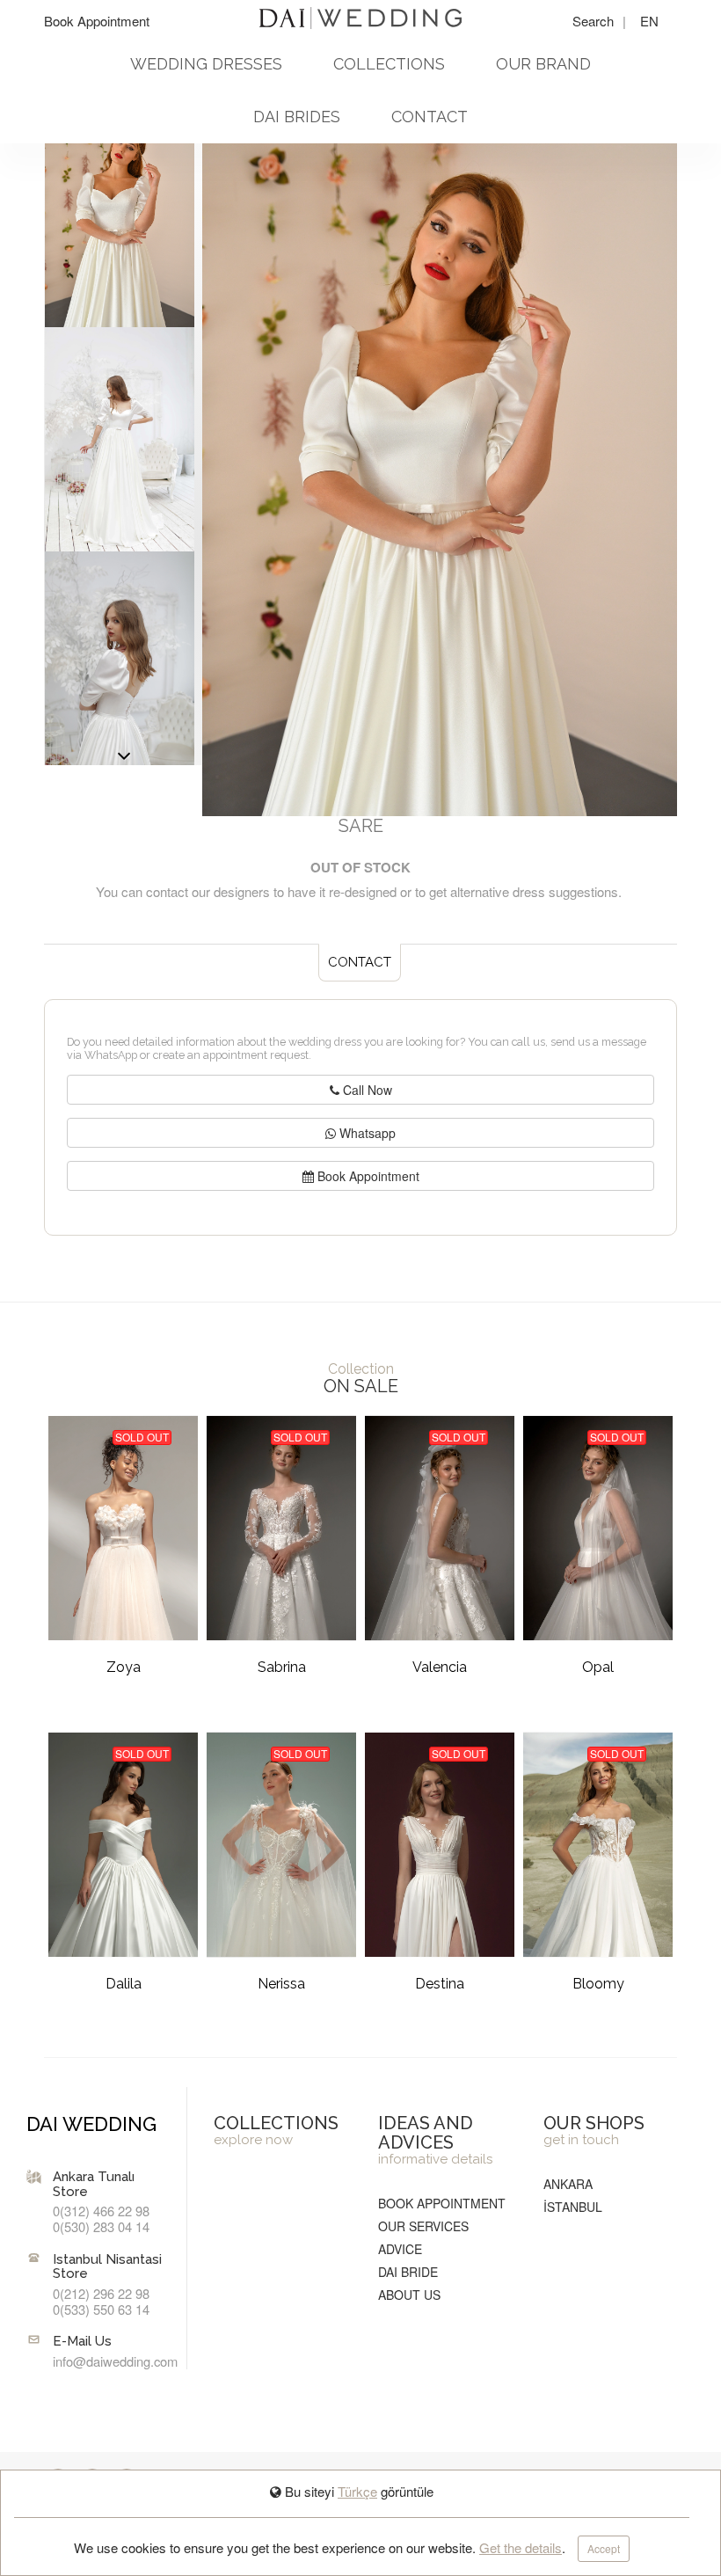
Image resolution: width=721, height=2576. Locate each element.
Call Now (366, 1090)
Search (595, 21)
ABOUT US (409, 2295)
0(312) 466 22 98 (101, 2211)
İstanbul (573, 2207)
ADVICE (400, 2249)
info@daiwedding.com (115, 2361)
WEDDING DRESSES (206, 64)
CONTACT (430, 117)
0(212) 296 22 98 (101, 2293)
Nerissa (281, 1984)
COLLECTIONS (389, 64)
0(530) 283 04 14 (101, 2226)
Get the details (521, 2547)
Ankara (568, 2184)
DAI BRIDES (297, 117)
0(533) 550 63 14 (101, 2309)
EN (649, 21)
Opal (598, 1667)
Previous (124, 761)
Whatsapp (366, 1133)
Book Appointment (97, 21)
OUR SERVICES (423, 2226)
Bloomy (598, 1984)
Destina (440, 1984)
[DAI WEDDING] (360, 16)
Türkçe (357, 2491)
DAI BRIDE (408, 2272)
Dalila (124, 1984)
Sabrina (282, 1667)
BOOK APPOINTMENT (442, 2203)
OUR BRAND (543, 64)
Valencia (440, 1667)
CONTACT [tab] (360, 962)
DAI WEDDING (91, 2124)
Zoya (124, 1667)
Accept (604, 2548)
